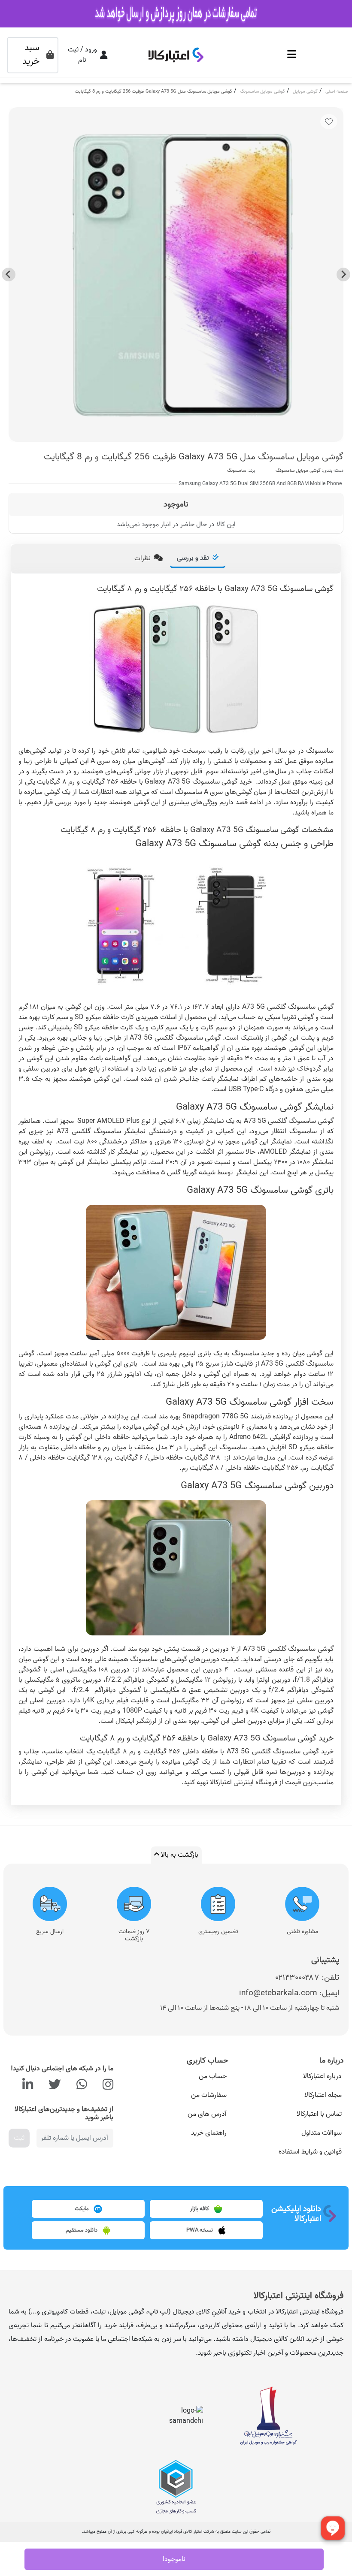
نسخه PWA (200, 2231)
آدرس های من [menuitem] (207, 2114)
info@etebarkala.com (278, 1993)
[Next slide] (9, 274)
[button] (292, 55)
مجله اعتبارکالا (323, 2095)
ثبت (19, 2138)
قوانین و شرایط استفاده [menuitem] (310, 2152)
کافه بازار (200, 2209)
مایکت (82, 2209)
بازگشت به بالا (179, 1855)
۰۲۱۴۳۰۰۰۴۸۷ (297, 1977)
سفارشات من (209, 2095)
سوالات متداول (322, 2133)
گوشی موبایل (305, 91)
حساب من (213, 2076)
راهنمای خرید (209, 2133)
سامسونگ (237, 471)
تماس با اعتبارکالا (319, 2114)
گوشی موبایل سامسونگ (262, 91)
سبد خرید (31, 55)
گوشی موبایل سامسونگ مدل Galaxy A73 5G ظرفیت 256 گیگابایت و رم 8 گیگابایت (153, 91)
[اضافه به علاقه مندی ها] (329, 122)
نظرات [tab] (143, 558)
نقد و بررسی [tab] (193, 558)
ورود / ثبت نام (82, 55)
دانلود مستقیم (82, 2231)
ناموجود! (174, 2559)
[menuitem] (290, 2076)
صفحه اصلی (337, 91)
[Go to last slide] (343, 274)
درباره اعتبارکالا (322, 2076)
